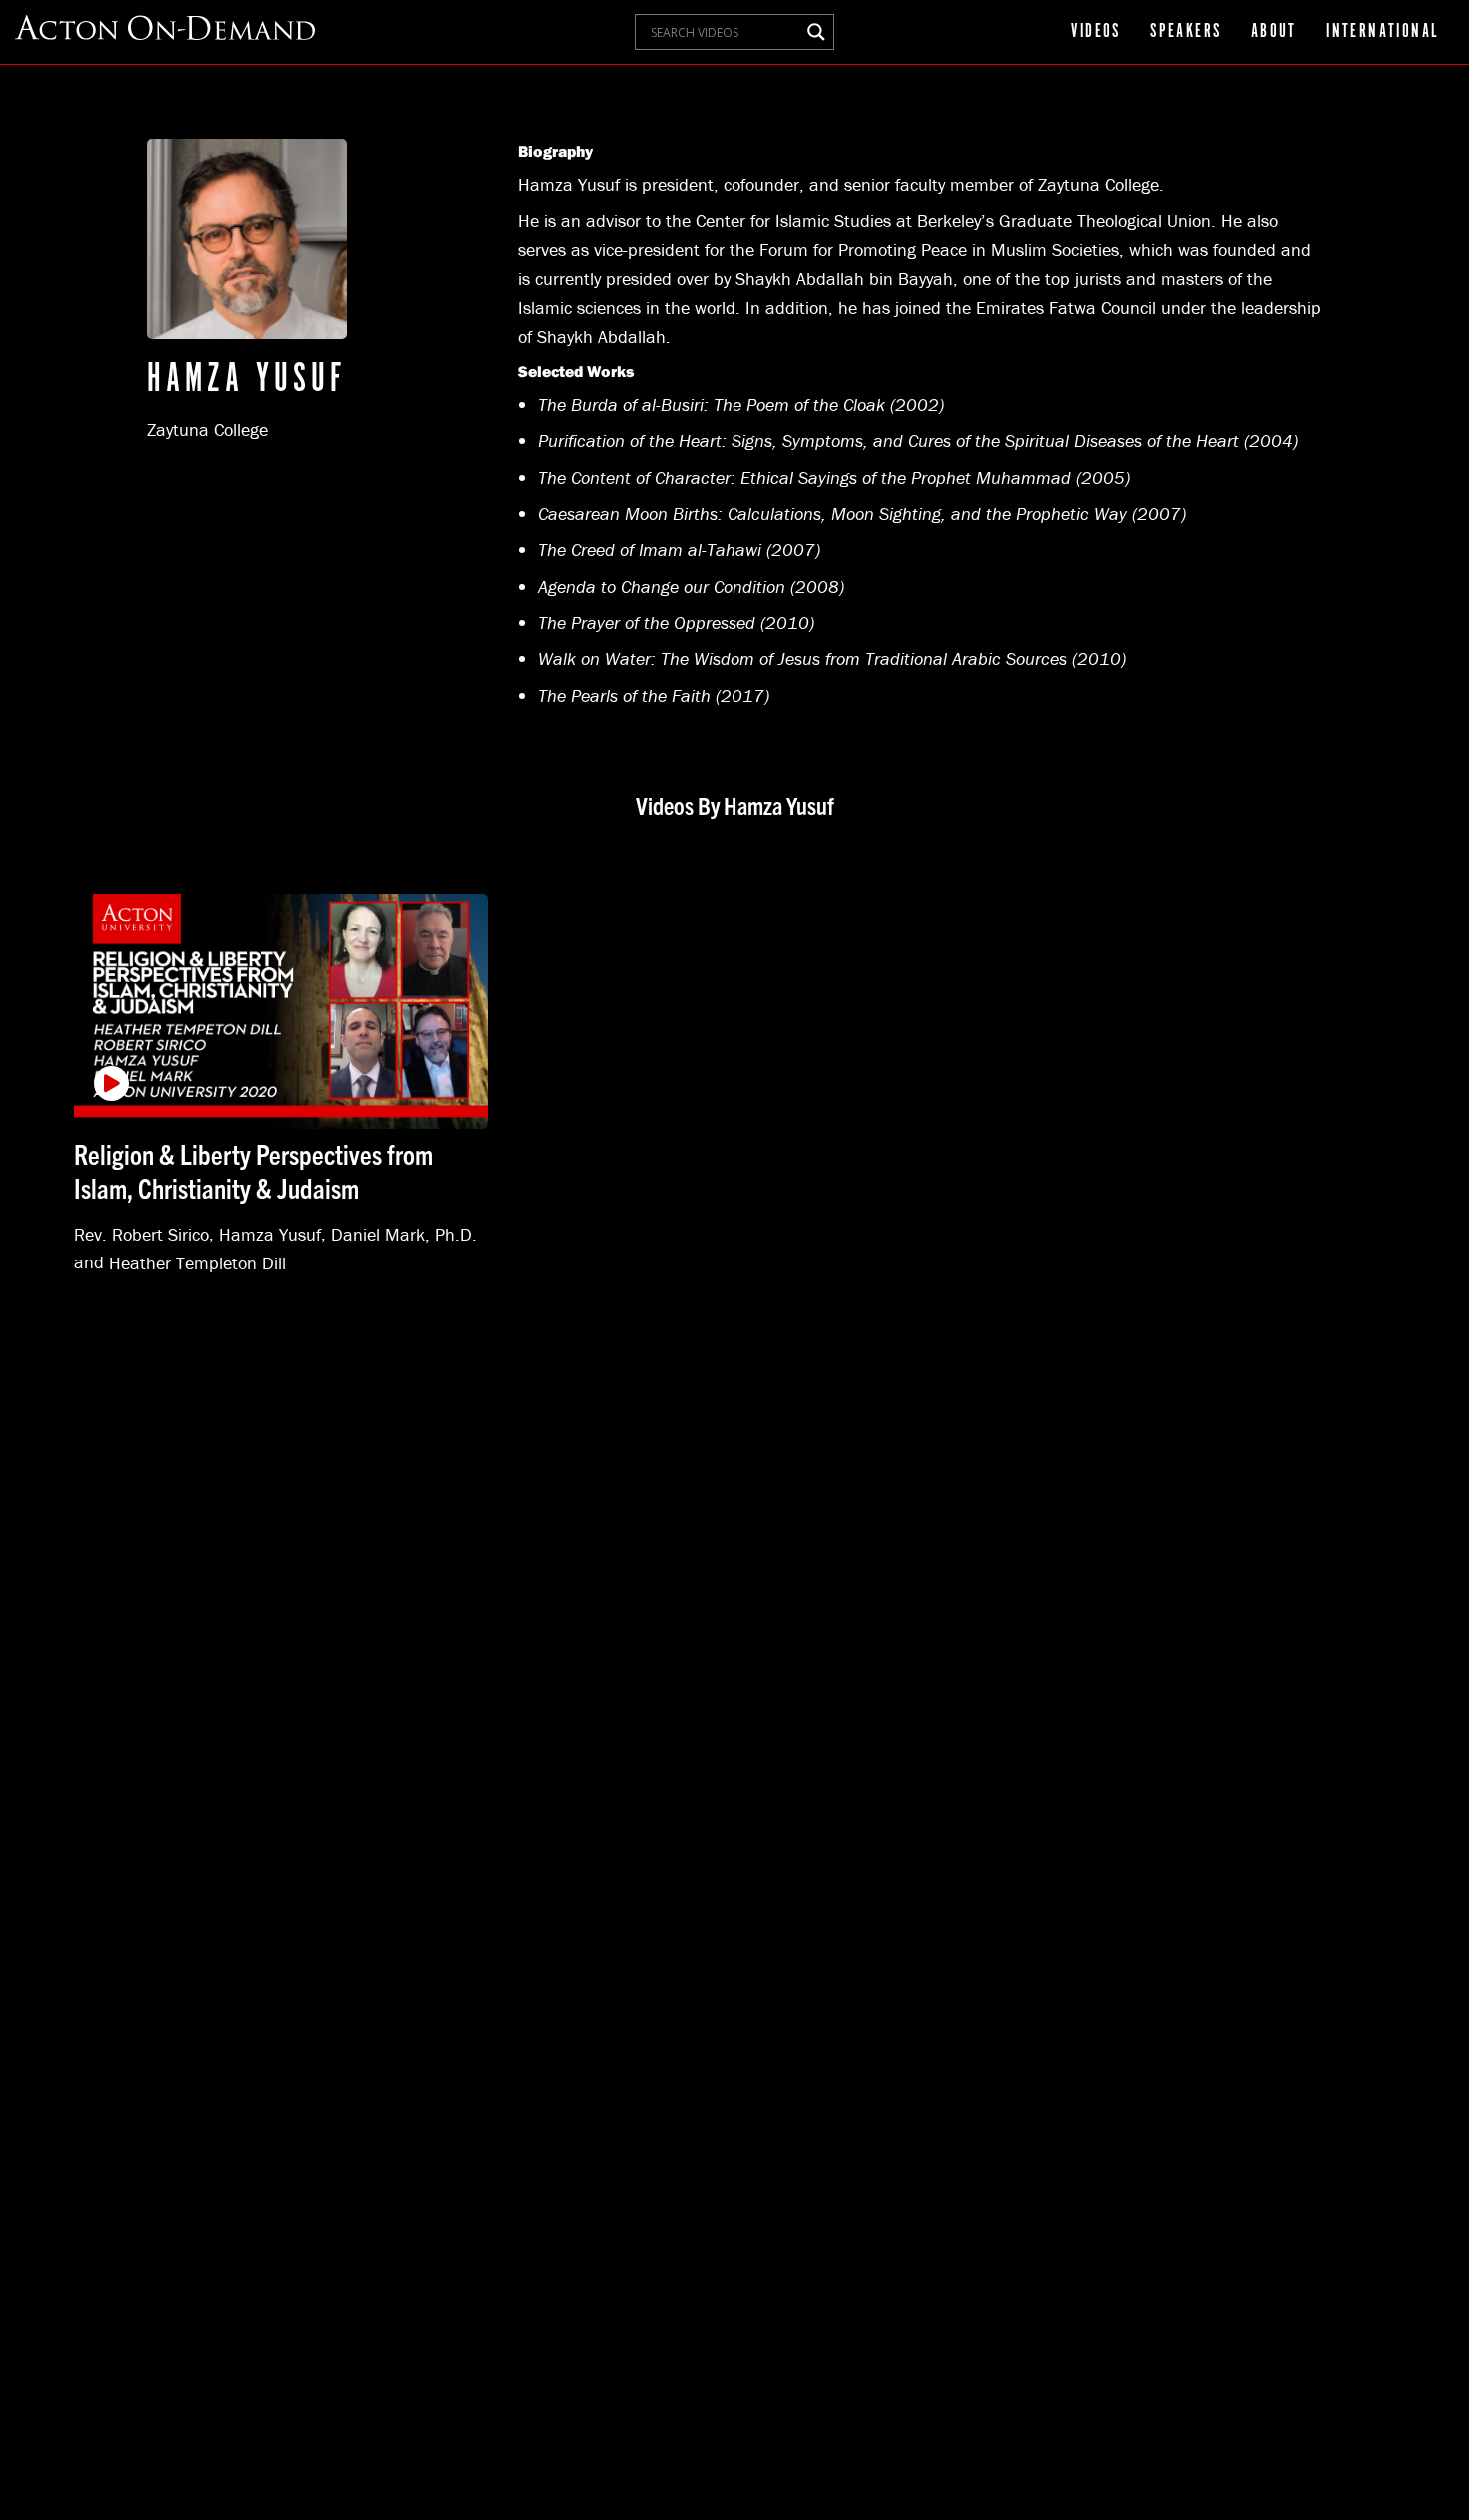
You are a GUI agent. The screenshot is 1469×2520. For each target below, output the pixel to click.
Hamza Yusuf (270, 1233)
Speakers (1186, 32)
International (1383, 32)
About (1274, 32)
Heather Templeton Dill (197, 1262)
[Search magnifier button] (816, 32)
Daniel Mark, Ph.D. (404, 1233)
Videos (1096, 32)
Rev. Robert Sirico (141, 1233)
